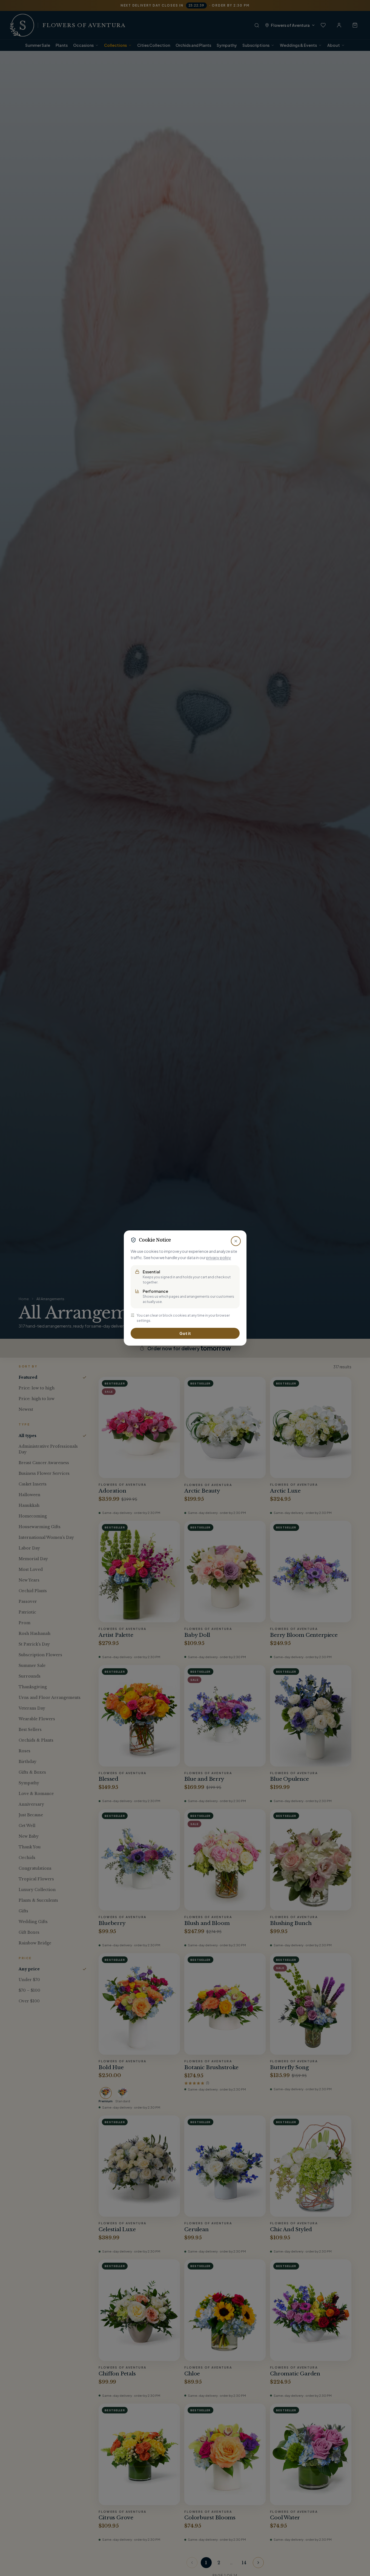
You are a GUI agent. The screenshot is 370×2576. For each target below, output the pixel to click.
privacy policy (219, 1257)
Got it (185, 1333)
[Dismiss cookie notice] (236, 1241)
